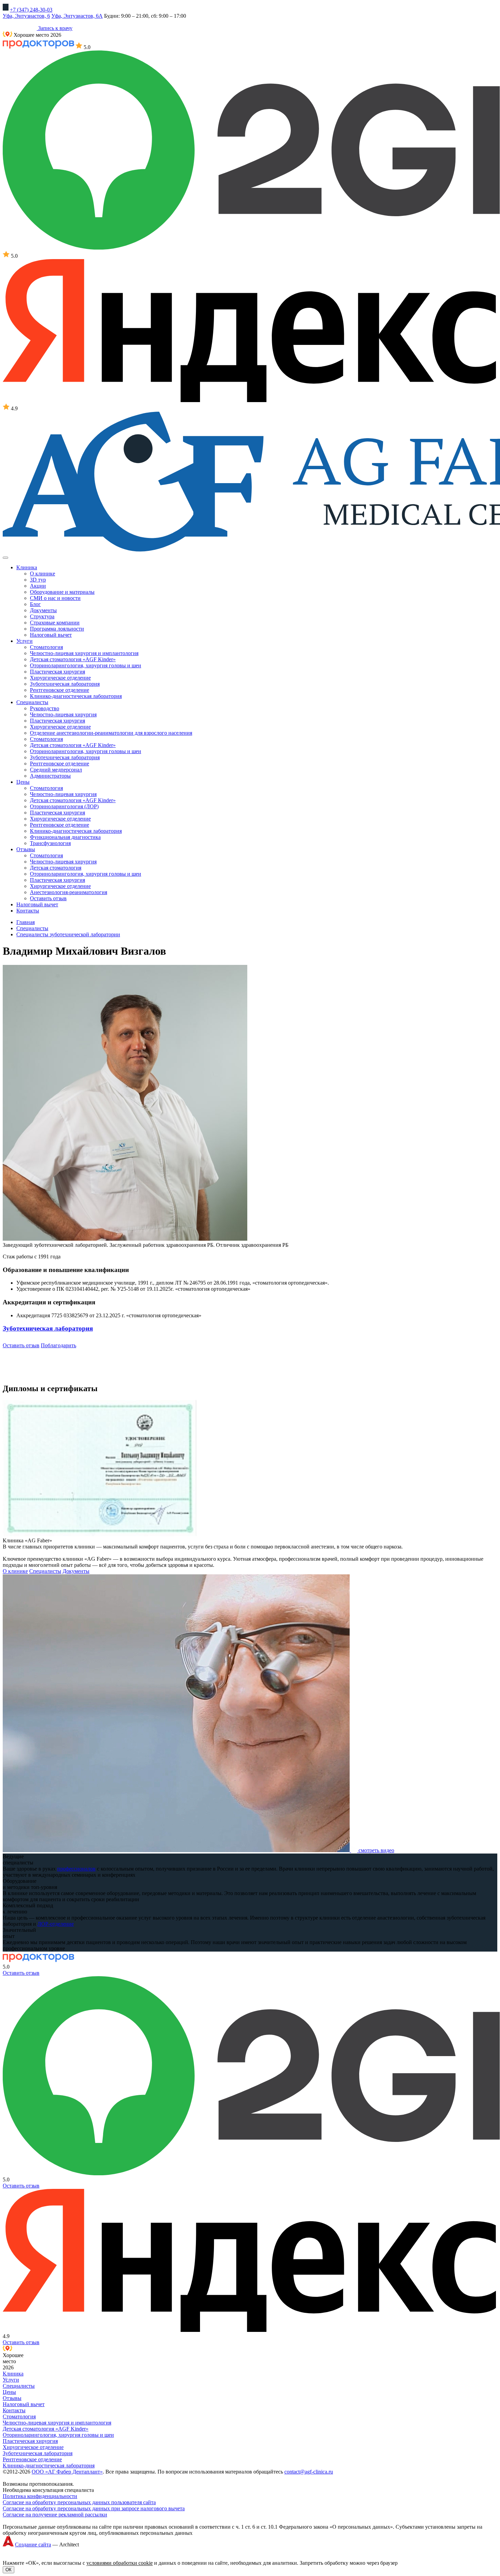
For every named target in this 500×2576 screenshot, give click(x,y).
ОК (9, 2570)
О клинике (43, 574)
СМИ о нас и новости (55, 598)
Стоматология (46, 647)
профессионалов (76, 1869)
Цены (9, 2392)
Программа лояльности (57, 629)
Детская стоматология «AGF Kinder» (73, 659)
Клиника (13, 2374)
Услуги (11, 2380)
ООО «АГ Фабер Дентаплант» (67, 2472)
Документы (43, 610)
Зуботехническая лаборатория (65, 684)
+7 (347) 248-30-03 (31, 10)
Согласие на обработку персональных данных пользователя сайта (79, 2502)
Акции (38, 586)
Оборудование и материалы (62, 592)
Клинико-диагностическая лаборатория (76, 696)
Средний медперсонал (56, 770)
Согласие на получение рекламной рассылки (55, 2515)
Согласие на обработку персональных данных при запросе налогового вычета (94, 2508)
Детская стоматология (56, 868)
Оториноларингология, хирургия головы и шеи (86, 665)
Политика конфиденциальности (40, 2496)
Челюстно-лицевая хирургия (63, 714)
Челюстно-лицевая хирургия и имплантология (84, 653)
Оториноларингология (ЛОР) (64, 806)
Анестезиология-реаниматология (69, 892)
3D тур (38, 580)
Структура (42, 616)
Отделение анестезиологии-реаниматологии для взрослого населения (111, 733)
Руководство (45, 708)
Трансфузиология (50, 843)
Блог (35, 604)
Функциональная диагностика (65, 837)
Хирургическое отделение (60, 678)
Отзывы (12, 2398)
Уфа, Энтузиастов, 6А (77, 16)
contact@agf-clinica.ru (309, 2472)
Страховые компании (55, 623)
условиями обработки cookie (120, 2563)
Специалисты (45, 1571)
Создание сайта (33, 2545)
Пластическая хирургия (57, 672)
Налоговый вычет (51, 635)
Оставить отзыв (48, 898)
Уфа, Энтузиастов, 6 (26, 16)
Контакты (14, 2410)
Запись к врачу (55, 28)
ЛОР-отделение (56, 1924)
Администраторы (50, 776)
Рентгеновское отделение (60, 690)
